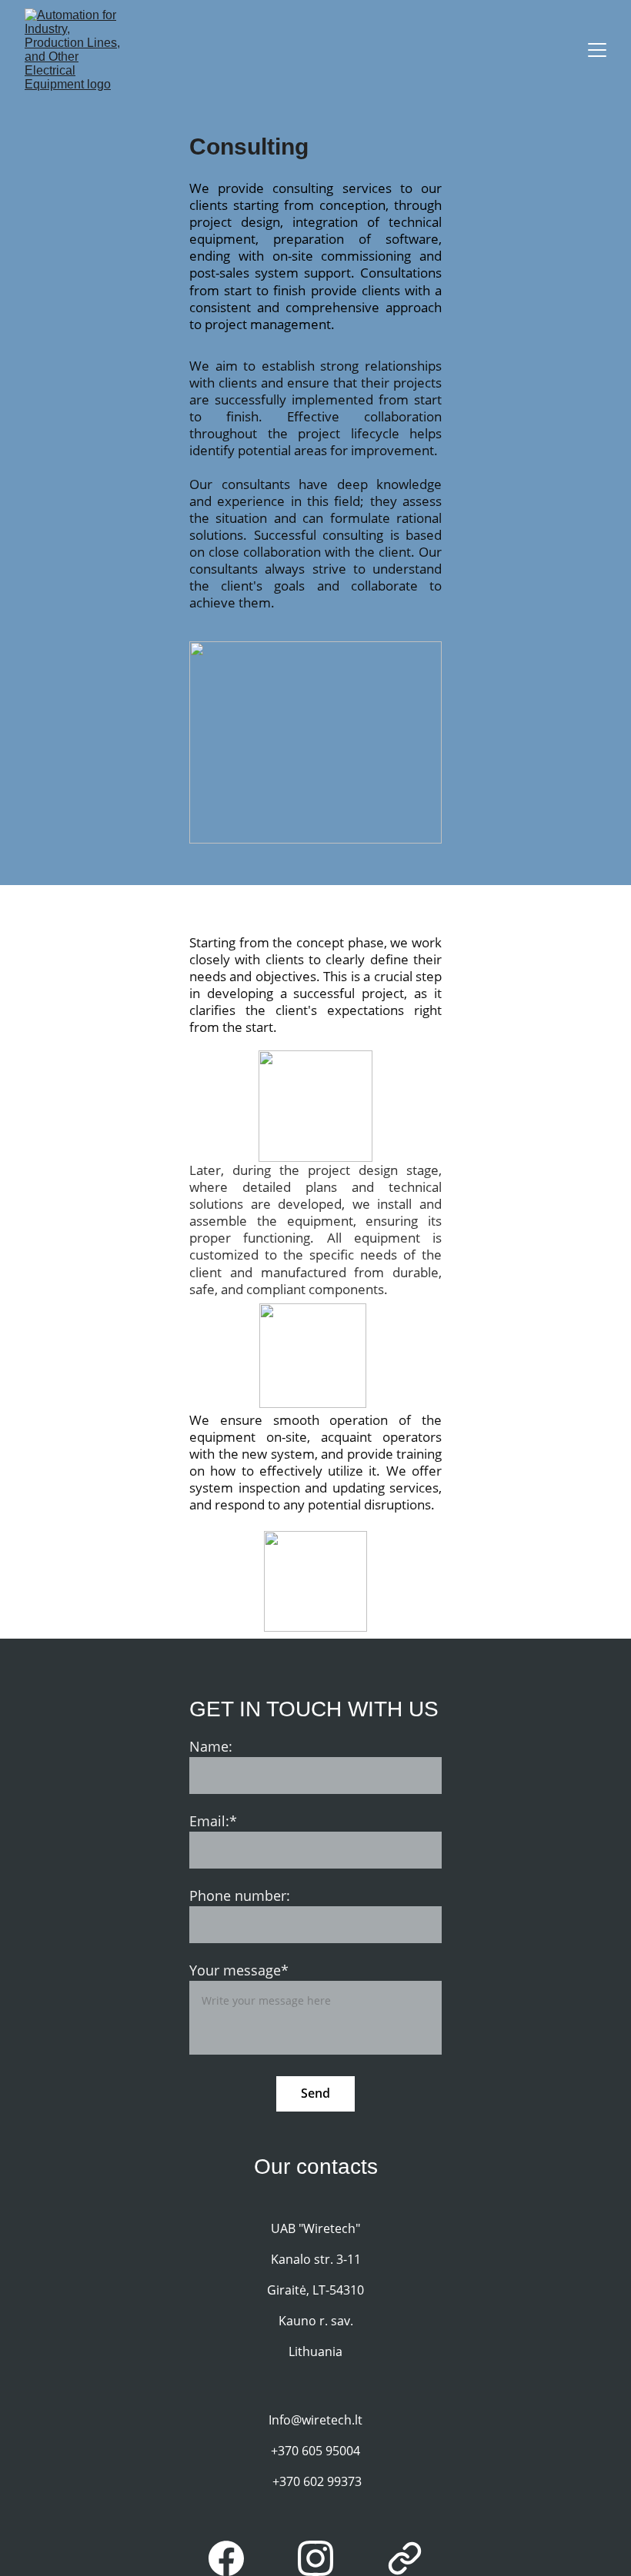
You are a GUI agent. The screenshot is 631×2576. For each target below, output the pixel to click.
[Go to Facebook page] (234, 2558)
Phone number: (240, 1895)
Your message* (239, 1970)
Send (315, 2093)
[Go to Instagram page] (323, 2558)
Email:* (213, 1821)
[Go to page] (405, 2558)
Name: (211, 1746)
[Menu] (597, 50)
